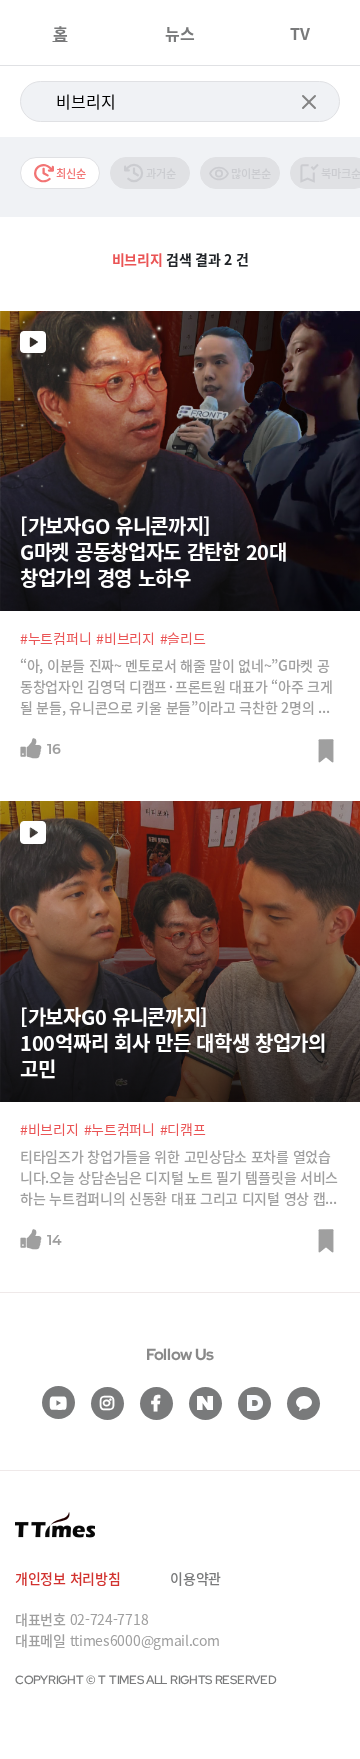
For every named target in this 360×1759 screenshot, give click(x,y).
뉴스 (180, 33)
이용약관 (195, 1578)
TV (300, 33)
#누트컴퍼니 (55, 638)
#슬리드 (183, 638)
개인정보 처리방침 (67, 1578)
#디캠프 (183, 1129)
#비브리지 (125, 638)
